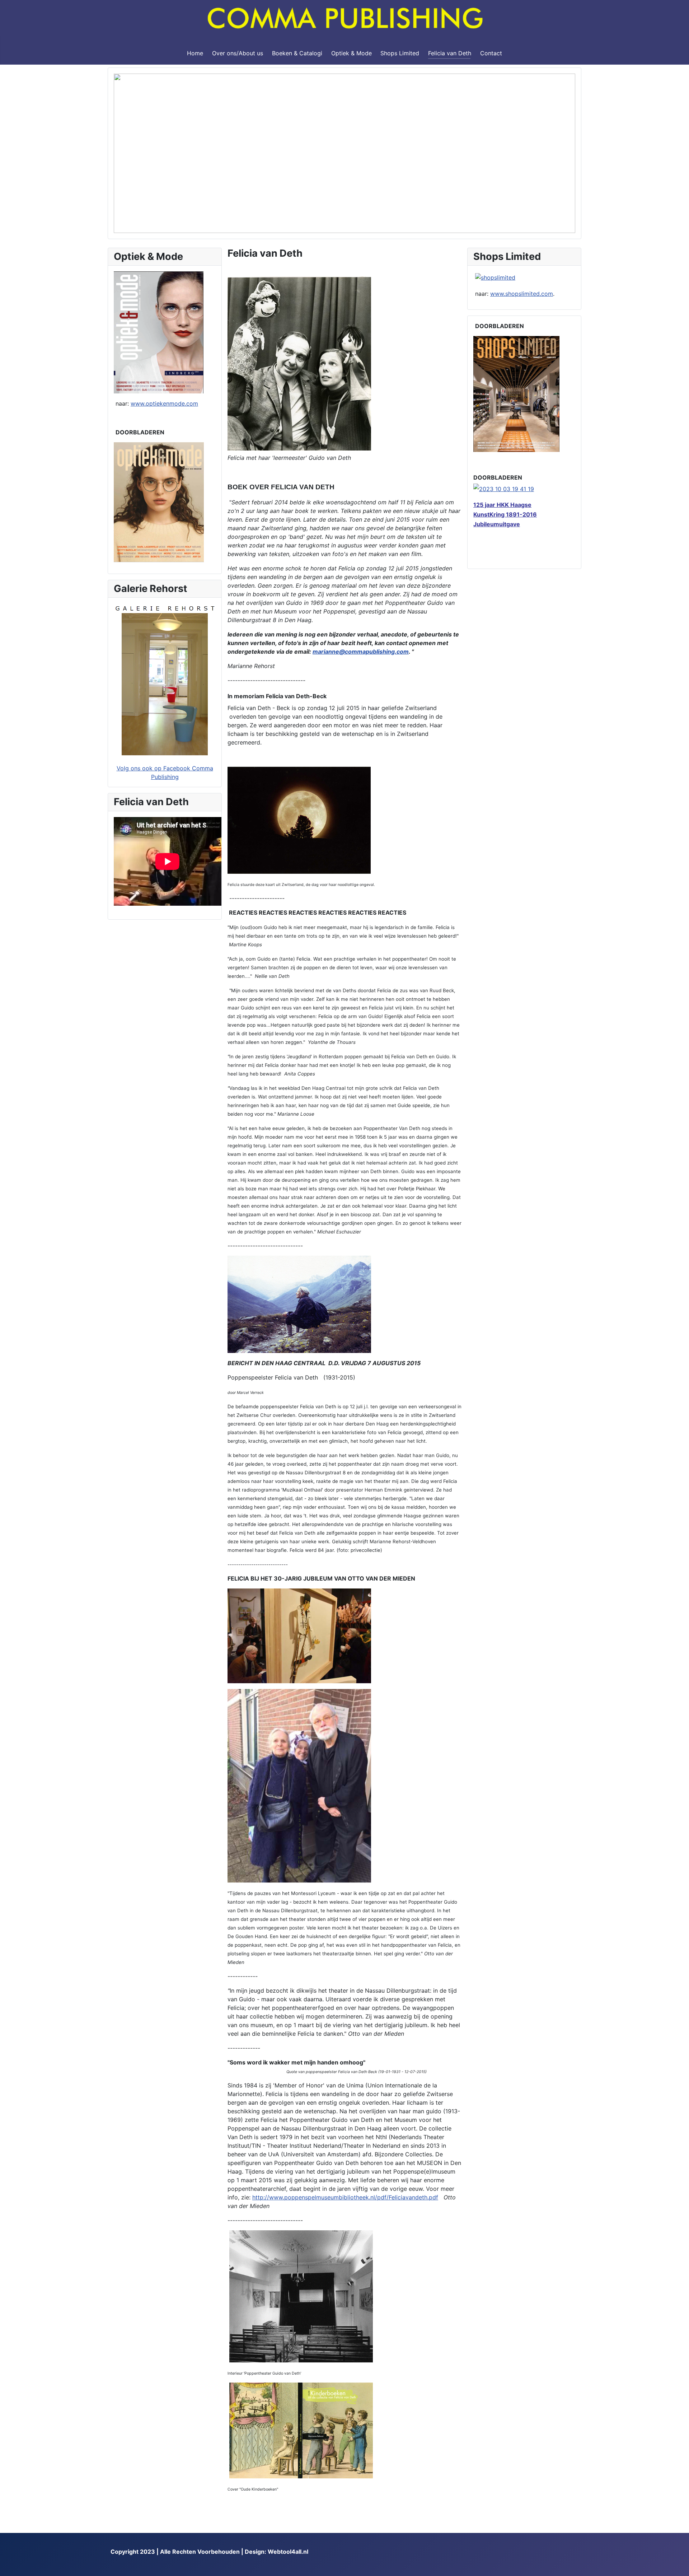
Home (195, 53)
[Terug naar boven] (680, 2567)
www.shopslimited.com (522, 294)
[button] (125, 153)
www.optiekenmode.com (164, 403)
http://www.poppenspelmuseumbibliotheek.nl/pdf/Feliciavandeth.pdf (345, 2197)
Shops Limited (400, 53)
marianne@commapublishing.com (361, 652)
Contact (491, 53)
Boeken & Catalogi (297, 53)
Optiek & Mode (351, 53)
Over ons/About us (238, 53)
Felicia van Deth (450, 53)
